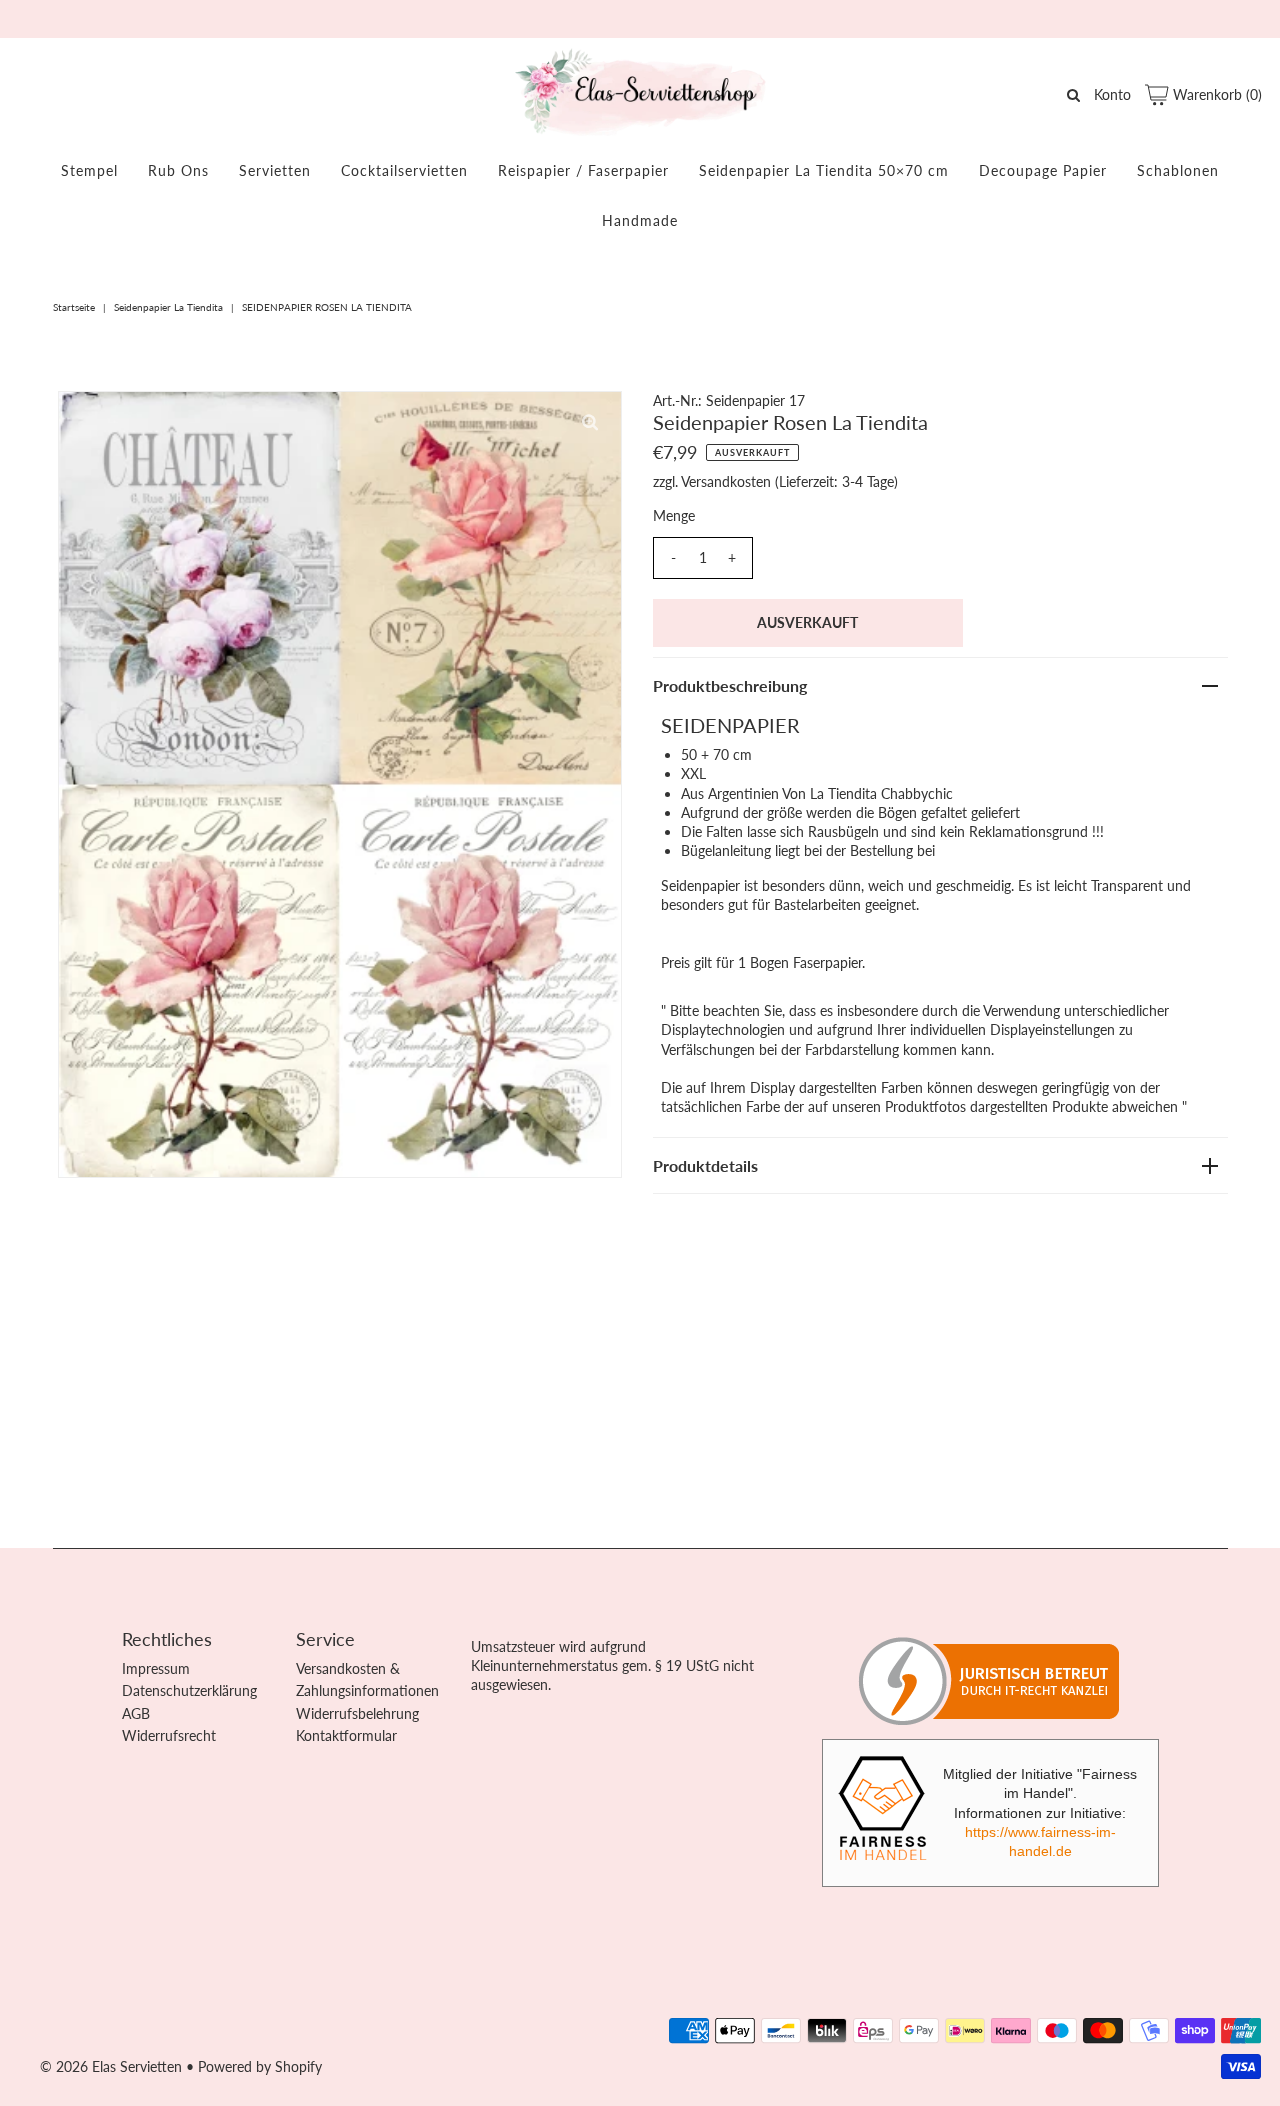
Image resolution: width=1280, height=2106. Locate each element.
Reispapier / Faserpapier (583, 170)
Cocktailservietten (404, 170)
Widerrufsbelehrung (357, 1713)
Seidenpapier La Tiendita (168, 307)
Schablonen (1178, 170)
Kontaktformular (346, 1735)
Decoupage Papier (1043, 170)
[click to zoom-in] (590, 423)
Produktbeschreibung (730, 685)
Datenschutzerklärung (189, 1690)
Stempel (89, 170)
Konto (1112, 94)
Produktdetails (705, 1165)
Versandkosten (726, 481)
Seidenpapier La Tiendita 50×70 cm (824, 170)
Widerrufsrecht (169, 1735)
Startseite (74, 307)
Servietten (275, 170)
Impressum (156, 1668)
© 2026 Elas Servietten (111, 2066)
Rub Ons (178, 170)
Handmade (640, 220)
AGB (136, 1713)
